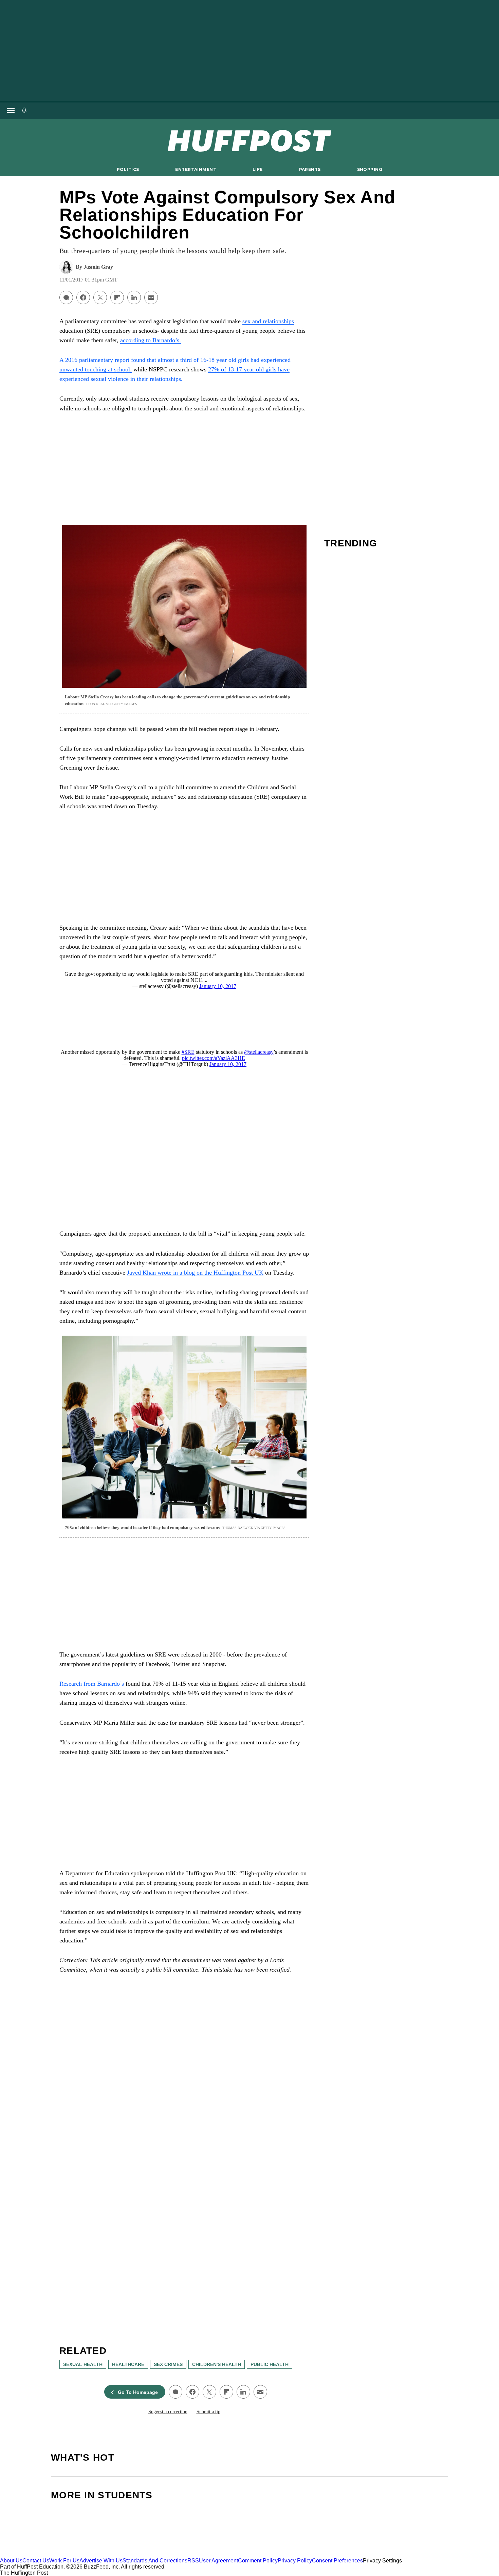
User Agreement (218, 2561)
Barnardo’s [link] (111, 1684)
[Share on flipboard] (117, 297)
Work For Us (64, 2561)
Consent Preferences (337, 2561)
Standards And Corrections (155, 2561)
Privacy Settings (382, 2561)
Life (258, 169)
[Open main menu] (11, 111)
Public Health (270, 2364)
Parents (310, 169)
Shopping (370, 169)
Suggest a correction (168, 2412)
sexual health (83, 2364)
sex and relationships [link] (268, 321)
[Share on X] (100, 297)
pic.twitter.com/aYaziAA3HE (214, 1058)
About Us (11, 2561)
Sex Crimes (168, 2364)
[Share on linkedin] (134, 297)
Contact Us (36, 2561)
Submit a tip (208, 2412)
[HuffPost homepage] (87, 2554)
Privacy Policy (295, 2561)
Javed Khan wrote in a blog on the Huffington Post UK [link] (195, 1273)
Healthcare (128, 2364)
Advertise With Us (101, 2561)
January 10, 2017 (218, 986)
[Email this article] (151, 297)
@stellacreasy (259, 1052)
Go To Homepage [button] (138, 2392)
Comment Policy (258, 2561)
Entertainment (196, 169)
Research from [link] (78, 1684)
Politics (128, 169)
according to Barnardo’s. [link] (151, 340)
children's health (217, 2364)
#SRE (188, 1052)
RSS (193, 2561)
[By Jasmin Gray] (66, 267)
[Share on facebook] (83, 297)
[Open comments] (66, 297)
